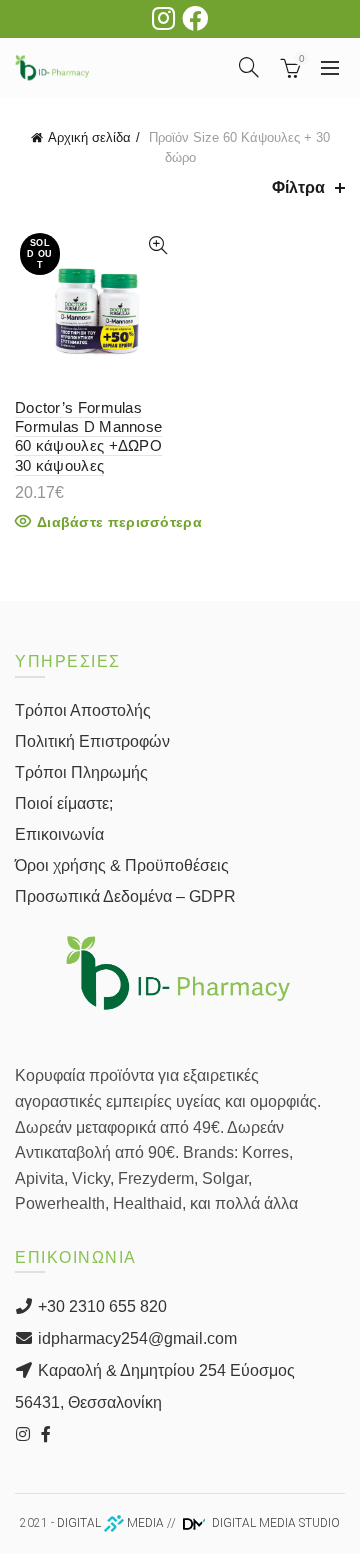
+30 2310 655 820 (100, 1306)
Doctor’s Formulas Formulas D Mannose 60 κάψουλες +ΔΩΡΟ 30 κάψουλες (88, 436)
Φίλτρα (298, 187)
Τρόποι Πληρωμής (81, 772)
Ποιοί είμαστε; (64, 803)
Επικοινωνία (59, 834)
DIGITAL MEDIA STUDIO (274, 1523)
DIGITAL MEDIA (110, 1523)
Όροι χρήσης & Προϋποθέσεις (122, 865)
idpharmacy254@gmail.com (135, 1338)
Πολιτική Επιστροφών (92, 741)
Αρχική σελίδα (89, 137)
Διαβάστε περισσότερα (119, 522)
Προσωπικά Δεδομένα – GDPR (125, 896)
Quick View (157, 245)
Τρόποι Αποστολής (83, 710)
